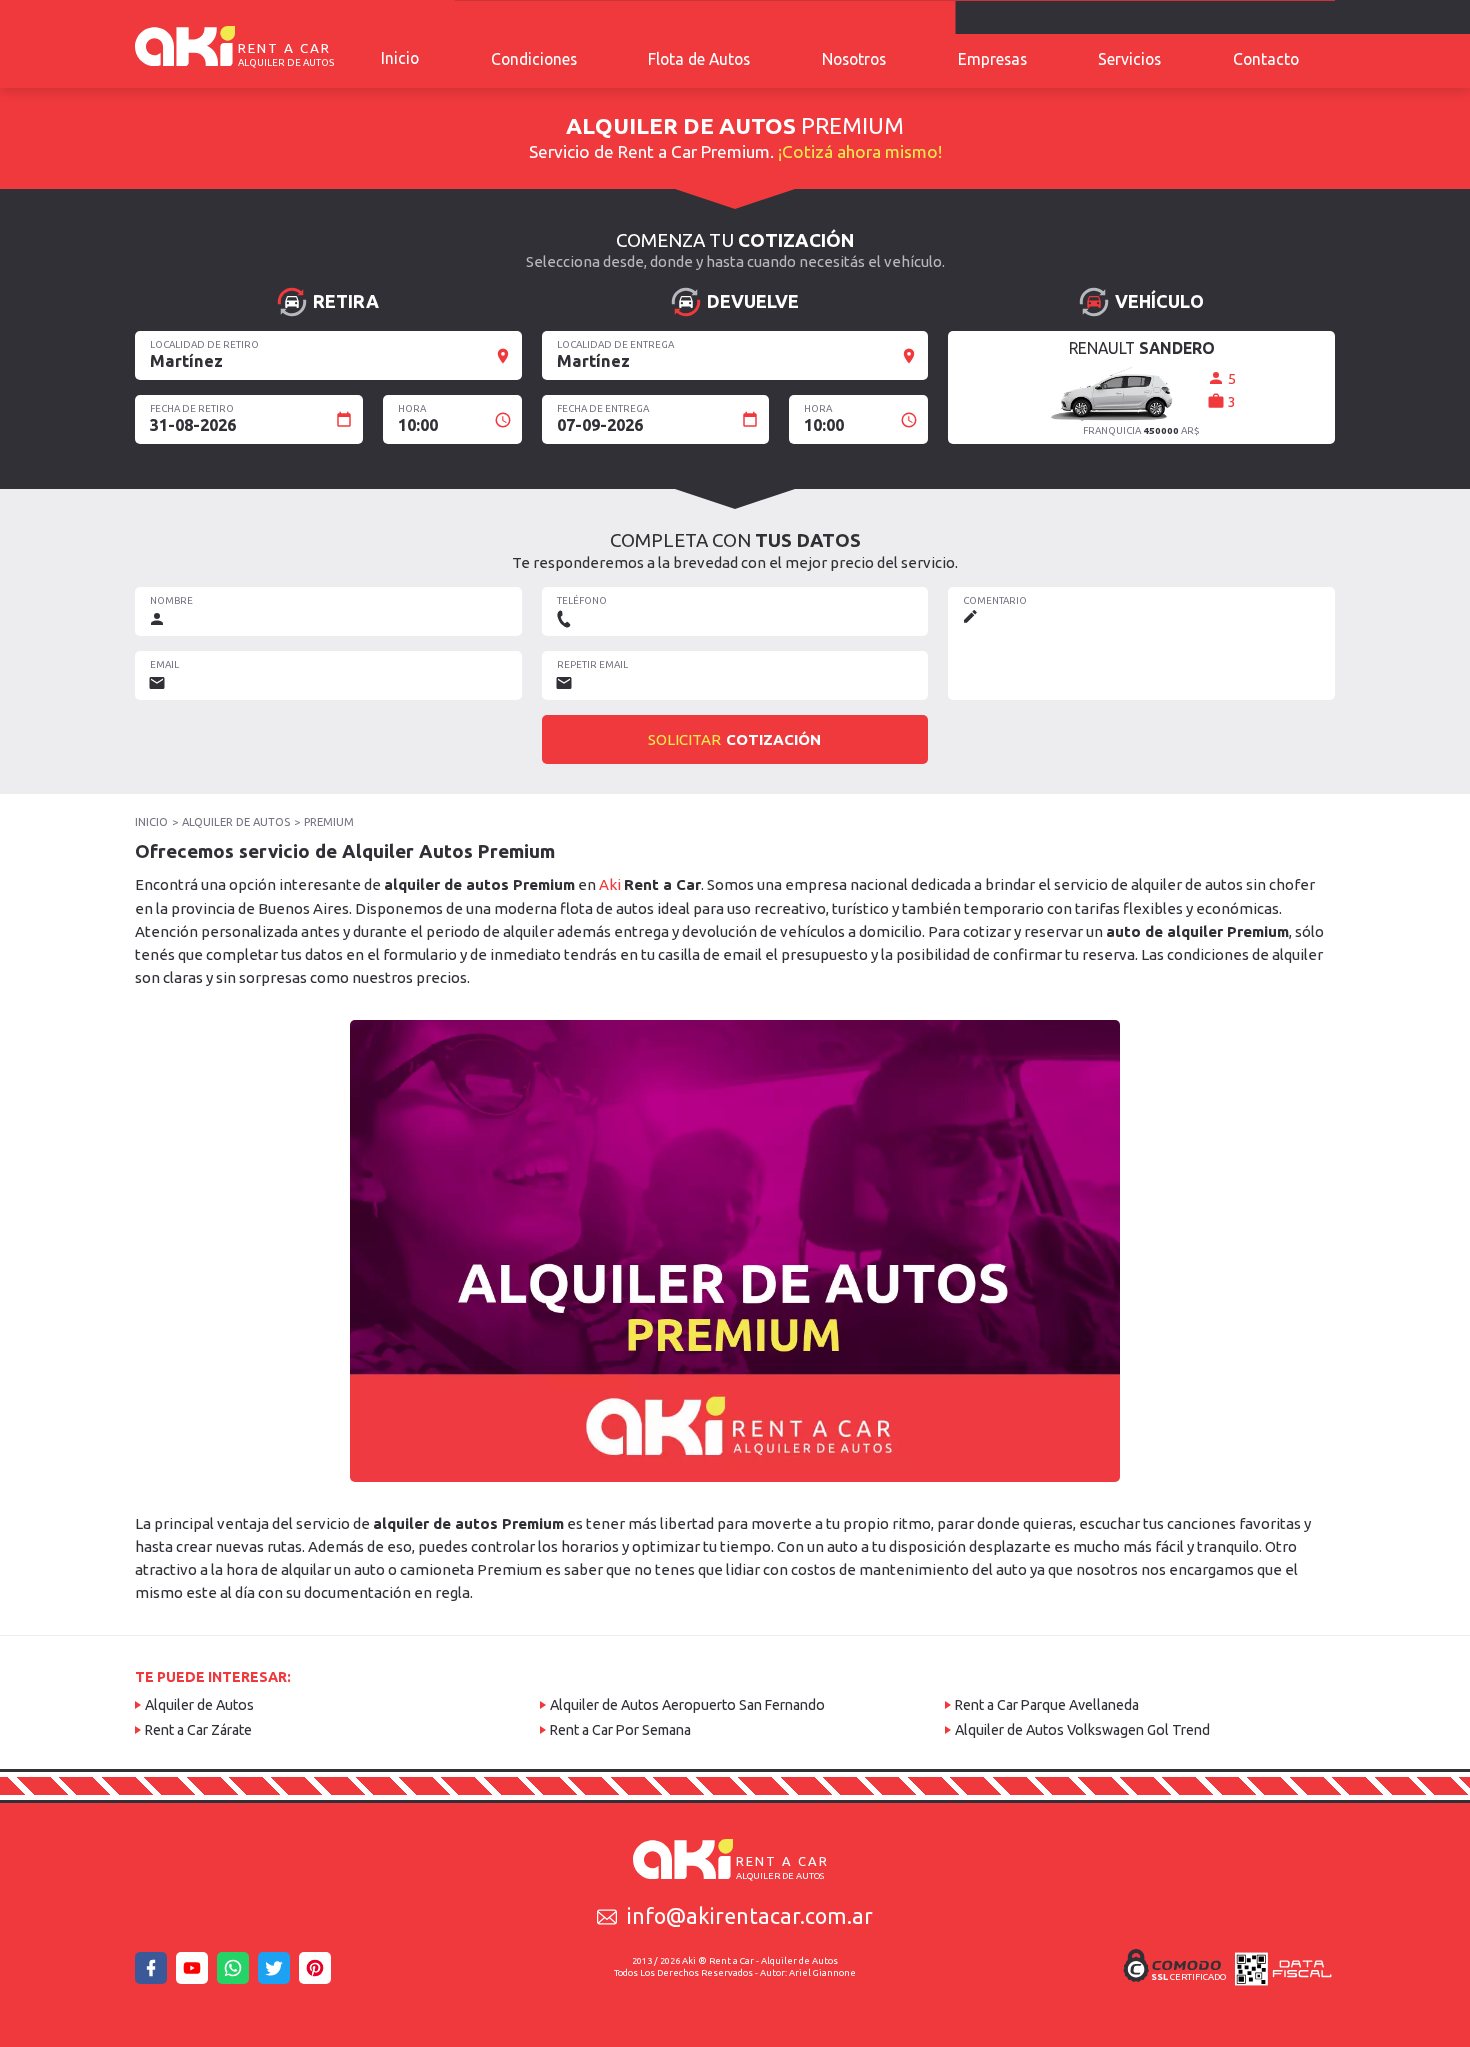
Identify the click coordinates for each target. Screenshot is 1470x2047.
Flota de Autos (699, 59)
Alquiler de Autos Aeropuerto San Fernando (687, 1705)
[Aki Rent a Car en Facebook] (154, 1974)
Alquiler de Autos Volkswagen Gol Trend (1082, 1730)
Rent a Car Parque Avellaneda (1047, 1705)
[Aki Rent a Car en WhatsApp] (236, 1974)
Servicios (1129, 59)
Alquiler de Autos (199, 1705)
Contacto (1266, 59)
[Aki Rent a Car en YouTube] (195, 1974)
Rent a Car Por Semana (620, 1730)
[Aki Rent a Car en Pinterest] (318, 1974)
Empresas (992, 59)
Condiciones (534, 59)
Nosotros (854, 59)
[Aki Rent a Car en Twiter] (277, 1974)
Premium (329, 822)
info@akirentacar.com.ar (750, 1916)
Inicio (400, 58)
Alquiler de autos (236, 822)
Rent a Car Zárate (198, 1730)
